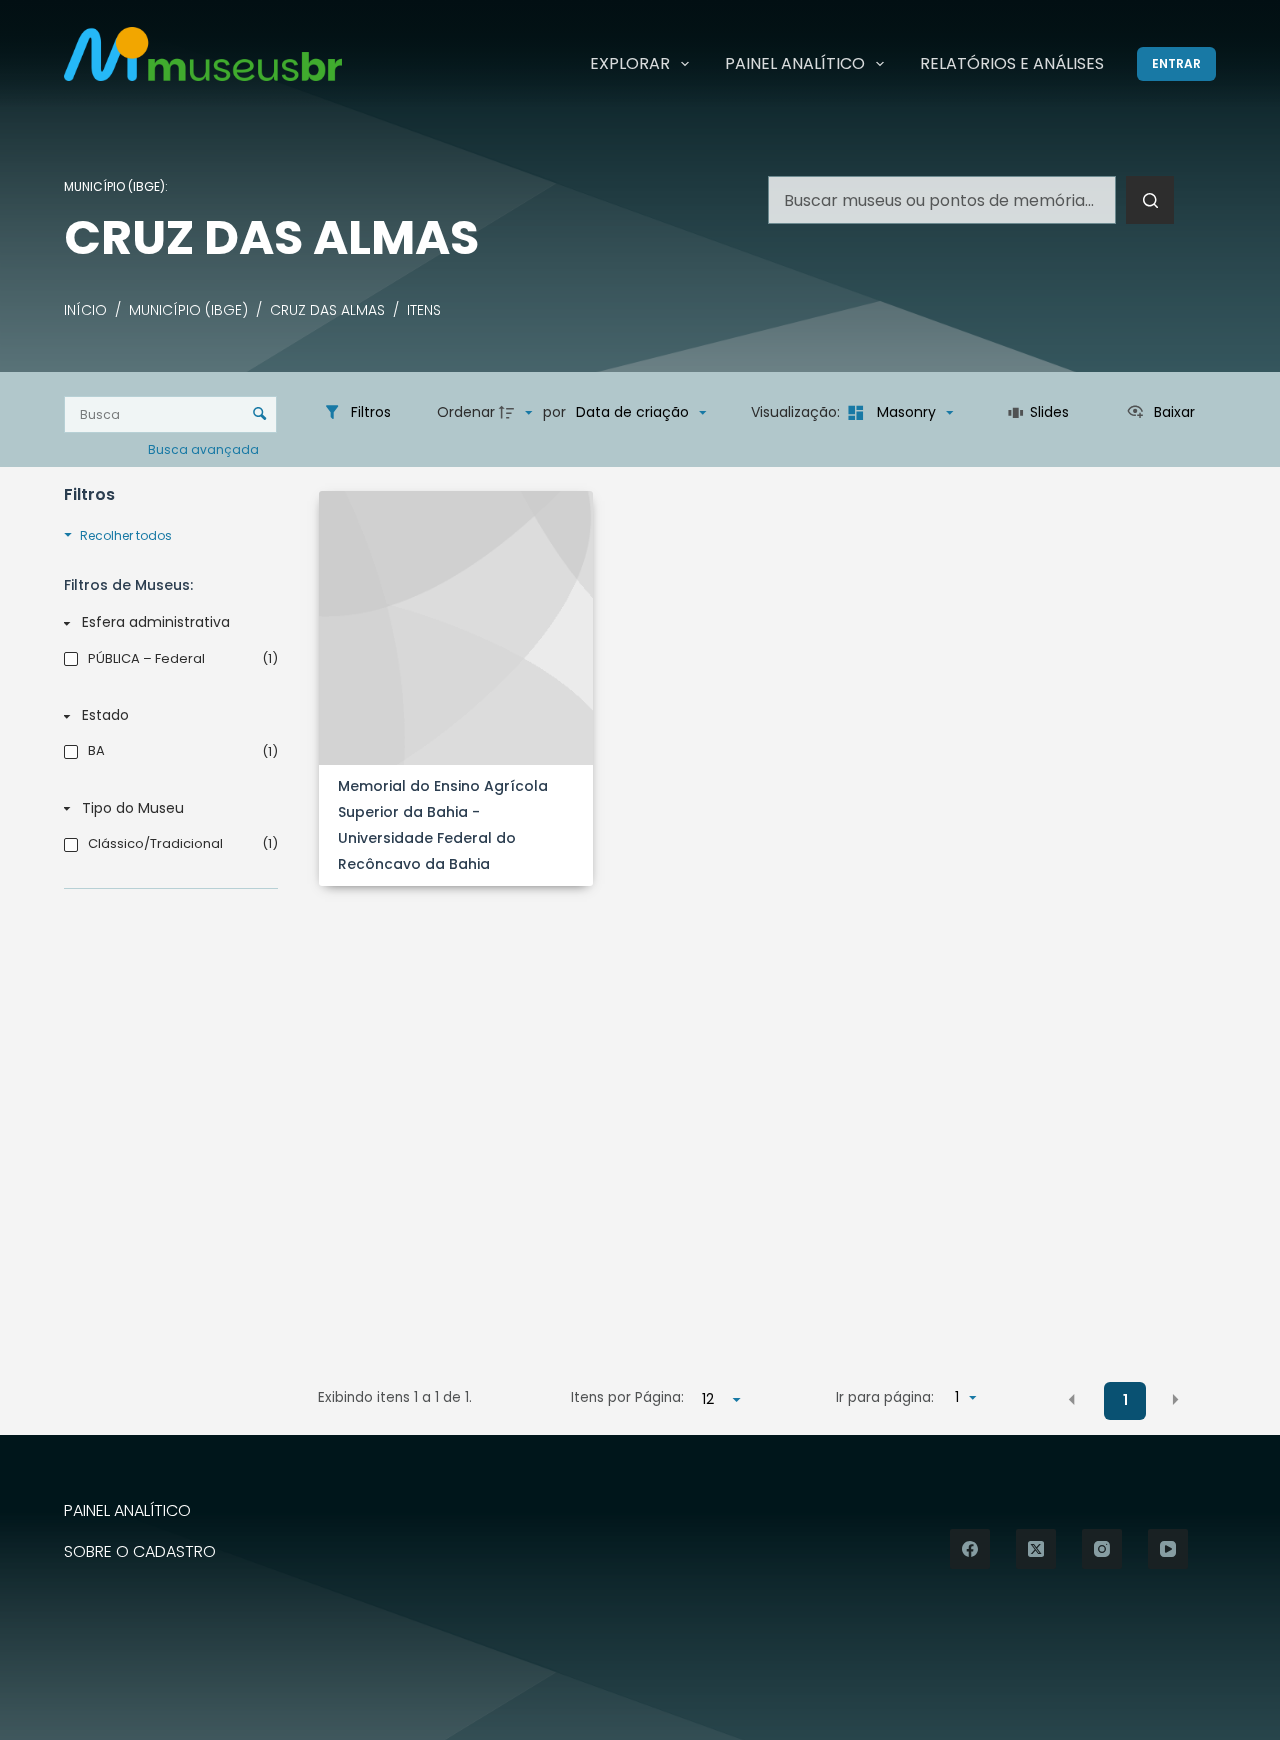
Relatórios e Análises (1012, 63)
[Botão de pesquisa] (1150, 200)
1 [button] (1125, 1400)
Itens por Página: (627, 1397)
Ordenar (466, 412)
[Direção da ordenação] (518, 413)
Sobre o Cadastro (140, 1552)
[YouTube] (1168, 1549)
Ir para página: (885, 1397)
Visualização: (797, 412)
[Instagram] (1102, 1549)
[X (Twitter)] (1036, 1549)
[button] (1072, 1399)
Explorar (630, 63)
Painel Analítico (795, 63)
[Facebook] (970, 1549)
